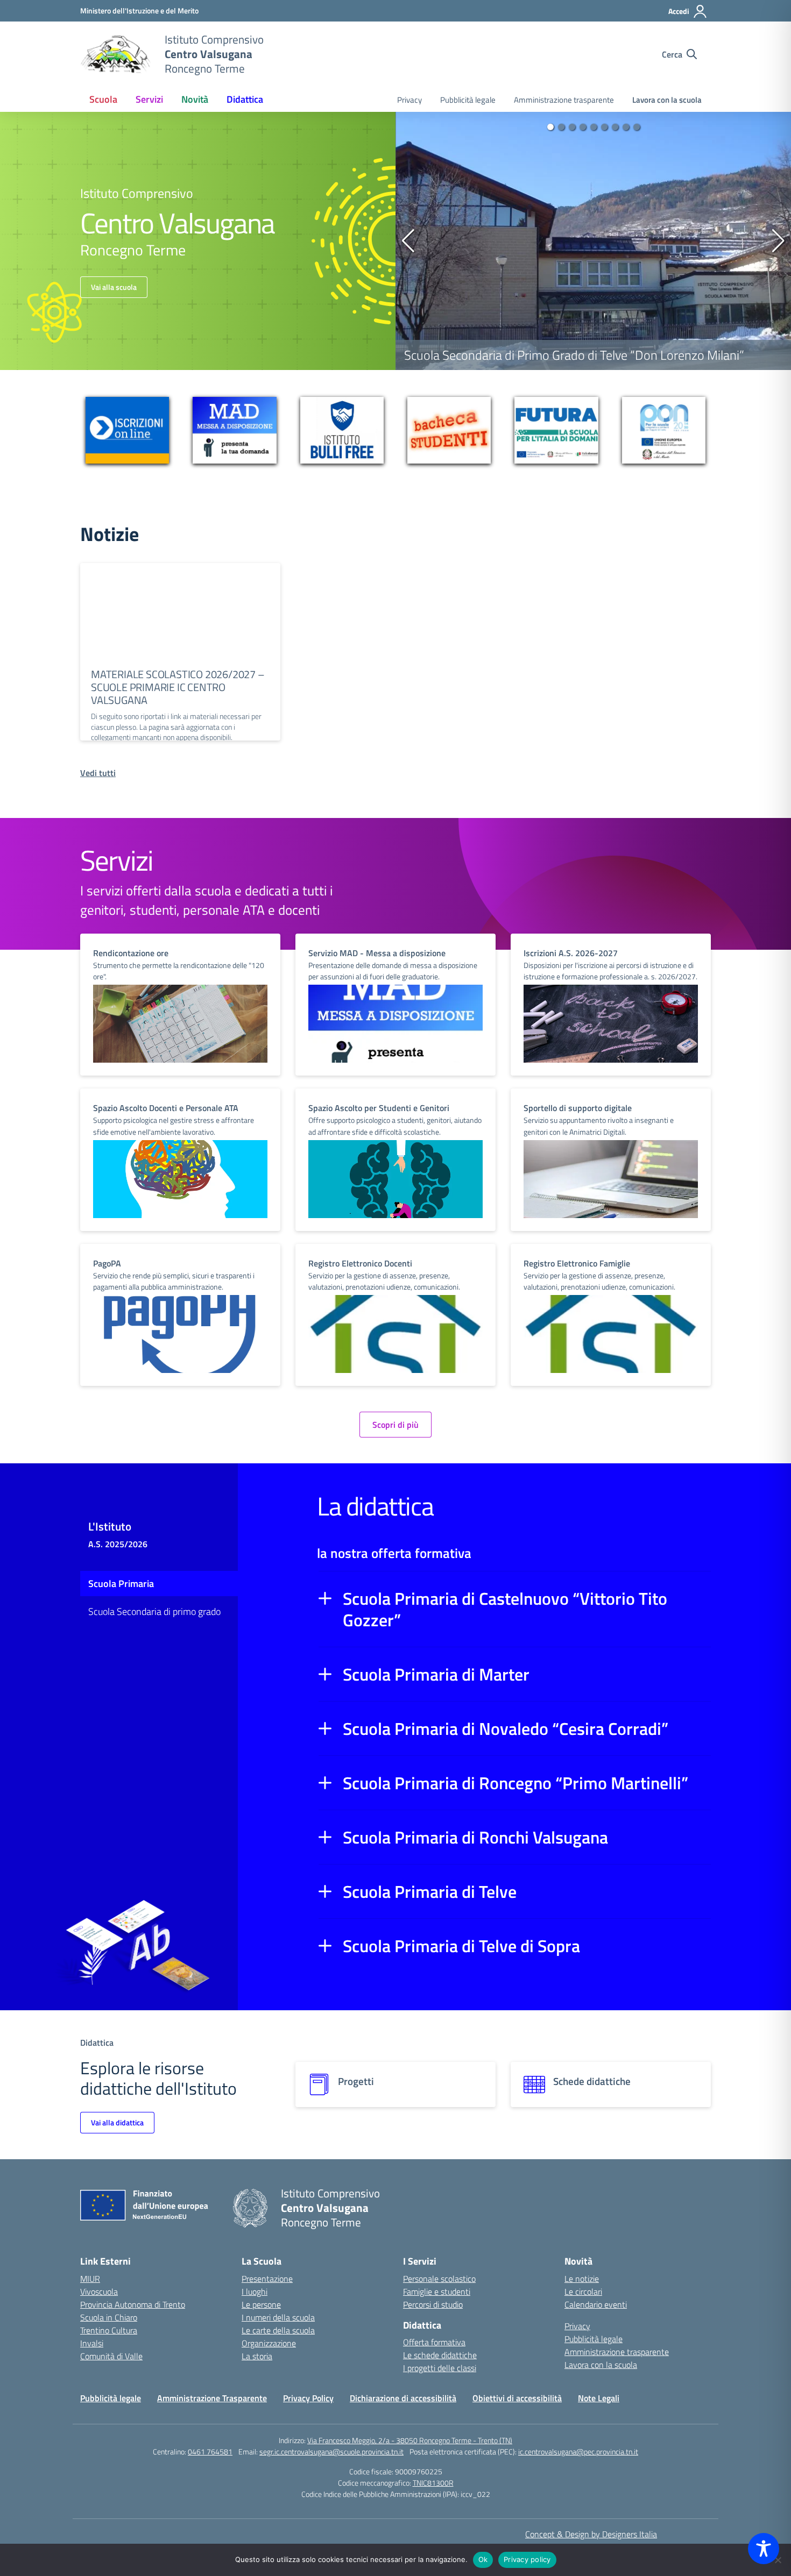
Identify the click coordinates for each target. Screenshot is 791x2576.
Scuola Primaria (121, 1584)
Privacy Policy (308, 2398)
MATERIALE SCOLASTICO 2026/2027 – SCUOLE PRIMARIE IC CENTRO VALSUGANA (178, 687)
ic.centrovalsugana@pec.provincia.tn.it (578, 2452)
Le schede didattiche (440, 2355)
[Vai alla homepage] (116, 54)
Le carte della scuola (278, 2330)
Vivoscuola (99, 2292)
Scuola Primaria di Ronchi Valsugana (475, 1837)
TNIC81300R (433, 2483)
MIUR (90, 2279)
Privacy (409, 100)
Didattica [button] (245, 99)
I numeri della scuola (278, 2317)
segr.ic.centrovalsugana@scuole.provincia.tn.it (331, 2452)
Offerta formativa (434, 2342)
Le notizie (582, 2279)
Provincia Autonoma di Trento (133, 2304)
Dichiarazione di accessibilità (403, 2398)
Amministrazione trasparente (564, 100)
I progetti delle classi (440, 2368)
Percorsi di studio (433, 2304)
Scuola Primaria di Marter (436, 1674)
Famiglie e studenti (437, 2292)
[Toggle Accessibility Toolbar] (764, 2549)
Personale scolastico (439, 2279)
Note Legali (599, 2398)
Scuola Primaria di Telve (430, 1891)
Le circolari (583, 2292)
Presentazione (267, 2279)
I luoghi (255, 2292)
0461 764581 (210, 2452)
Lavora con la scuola (667, 100)
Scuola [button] (103, 99)
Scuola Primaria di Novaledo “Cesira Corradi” (506, 1728)
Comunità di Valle (111, 2356)
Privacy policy (527, 2559)
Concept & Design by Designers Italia (591, 2534)
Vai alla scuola (114, 287)
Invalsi (92, 2343)
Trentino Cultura (109, 2330)
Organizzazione (269, 2343)
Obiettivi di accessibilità (517, 2398)
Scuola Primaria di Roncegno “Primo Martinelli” (515, 1783)
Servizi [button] (149, 99)
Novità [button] (195, 99)
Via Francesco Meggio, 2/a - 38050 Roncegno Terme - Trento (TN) (410, 2440)
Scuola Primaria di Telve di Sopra (461, 1946)
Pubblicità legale (468, 100)
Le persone (261, 2304)
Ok (483, 2559)
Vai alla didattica (117, 2122)
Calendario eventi (596, 2304)
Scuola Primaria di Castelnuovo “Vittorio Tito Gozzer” (505, 1609)
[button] (550, 127)
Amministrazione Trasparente (212, 2398)
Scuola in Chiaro (109, 2317)
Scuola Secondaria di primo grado (154, 1611)
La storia (257, 2356)
